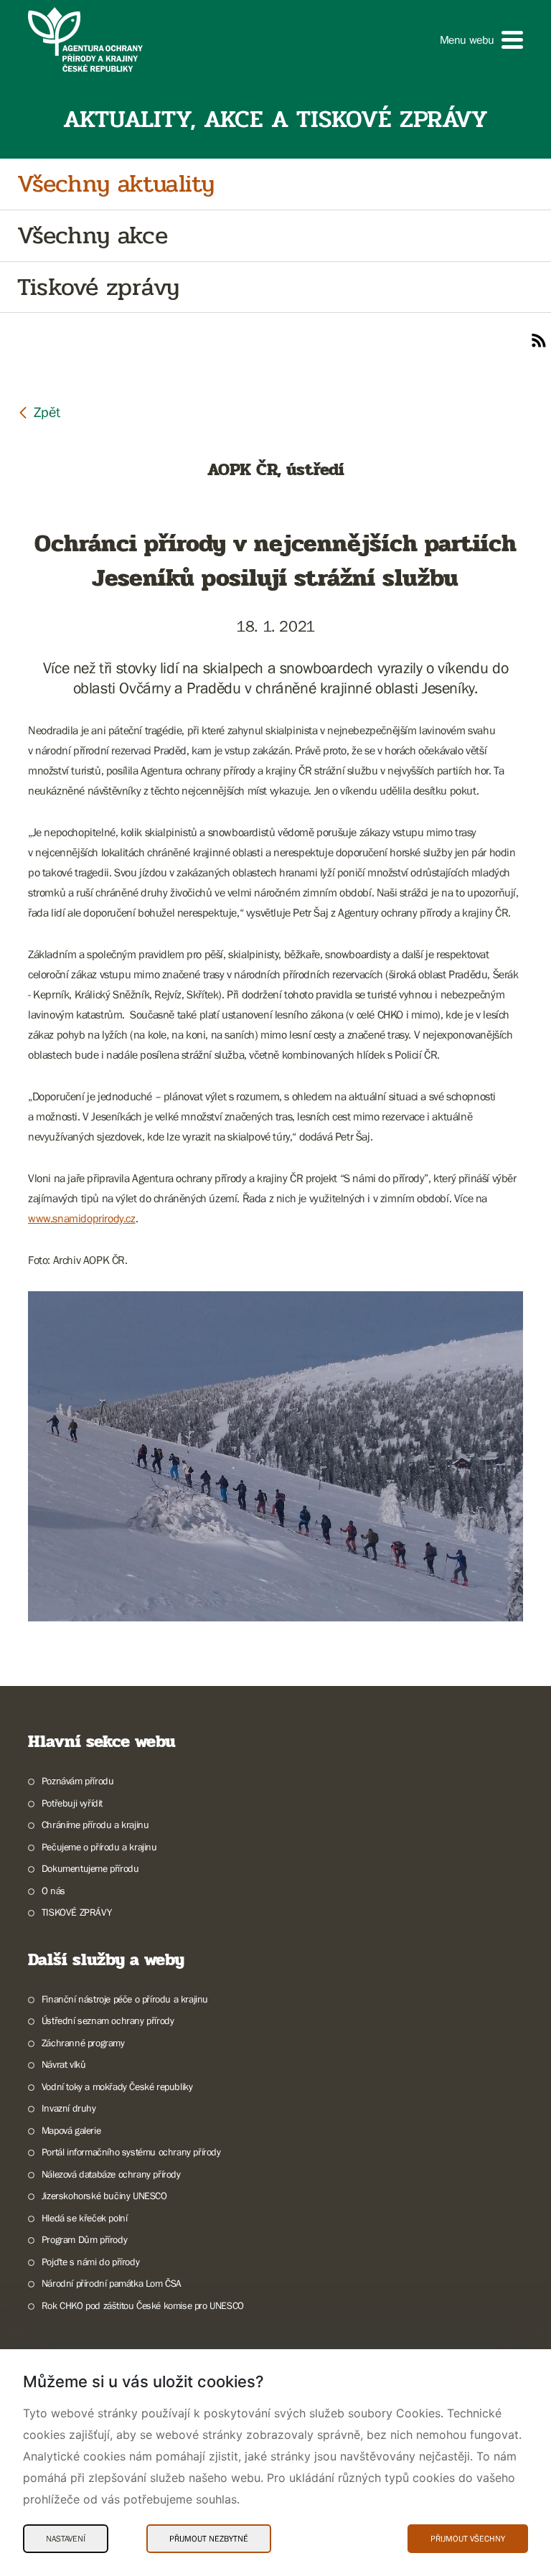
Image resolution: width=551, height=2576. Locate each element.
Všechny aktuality (116, 184)
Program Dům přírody (84, 2239)
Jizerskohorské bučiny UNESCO (104, 2196)
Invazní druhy (69, 2108)
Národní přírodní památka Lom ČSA (112, 2283)
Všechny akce (92, 236)
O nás (53, 1891)
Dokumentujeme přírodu (90, 1868)
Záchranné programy (83, 2043)
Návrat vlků (63, 2064)
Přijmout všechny (468, 2539)
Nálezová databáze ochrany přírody (111, 2174)
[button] (481, 40)
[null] (39, 412)
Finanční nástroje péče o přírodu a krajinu (125, 1999)
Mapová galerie (71, 2130)
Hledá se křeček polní (84, 2218)
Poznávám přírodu (77, 1781)
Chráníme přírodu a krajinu (95, 1825)
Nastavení (66, 2539)
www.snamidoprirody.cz (82, 1218)
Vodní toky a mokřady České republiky (117, 2086)
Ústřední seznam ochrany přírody (108, 2020)
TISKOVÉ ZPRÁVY (76, 1912)
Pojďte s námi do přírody (90, 2262)
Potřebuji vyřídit (72, 1803)
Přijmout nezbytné (209, 2539)
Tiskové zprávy (98, 287)
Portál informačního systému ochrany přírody (131, 2152)
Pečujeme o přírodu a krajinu (99, 1847)
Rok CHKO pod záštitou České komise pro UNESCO (143, 2305)
